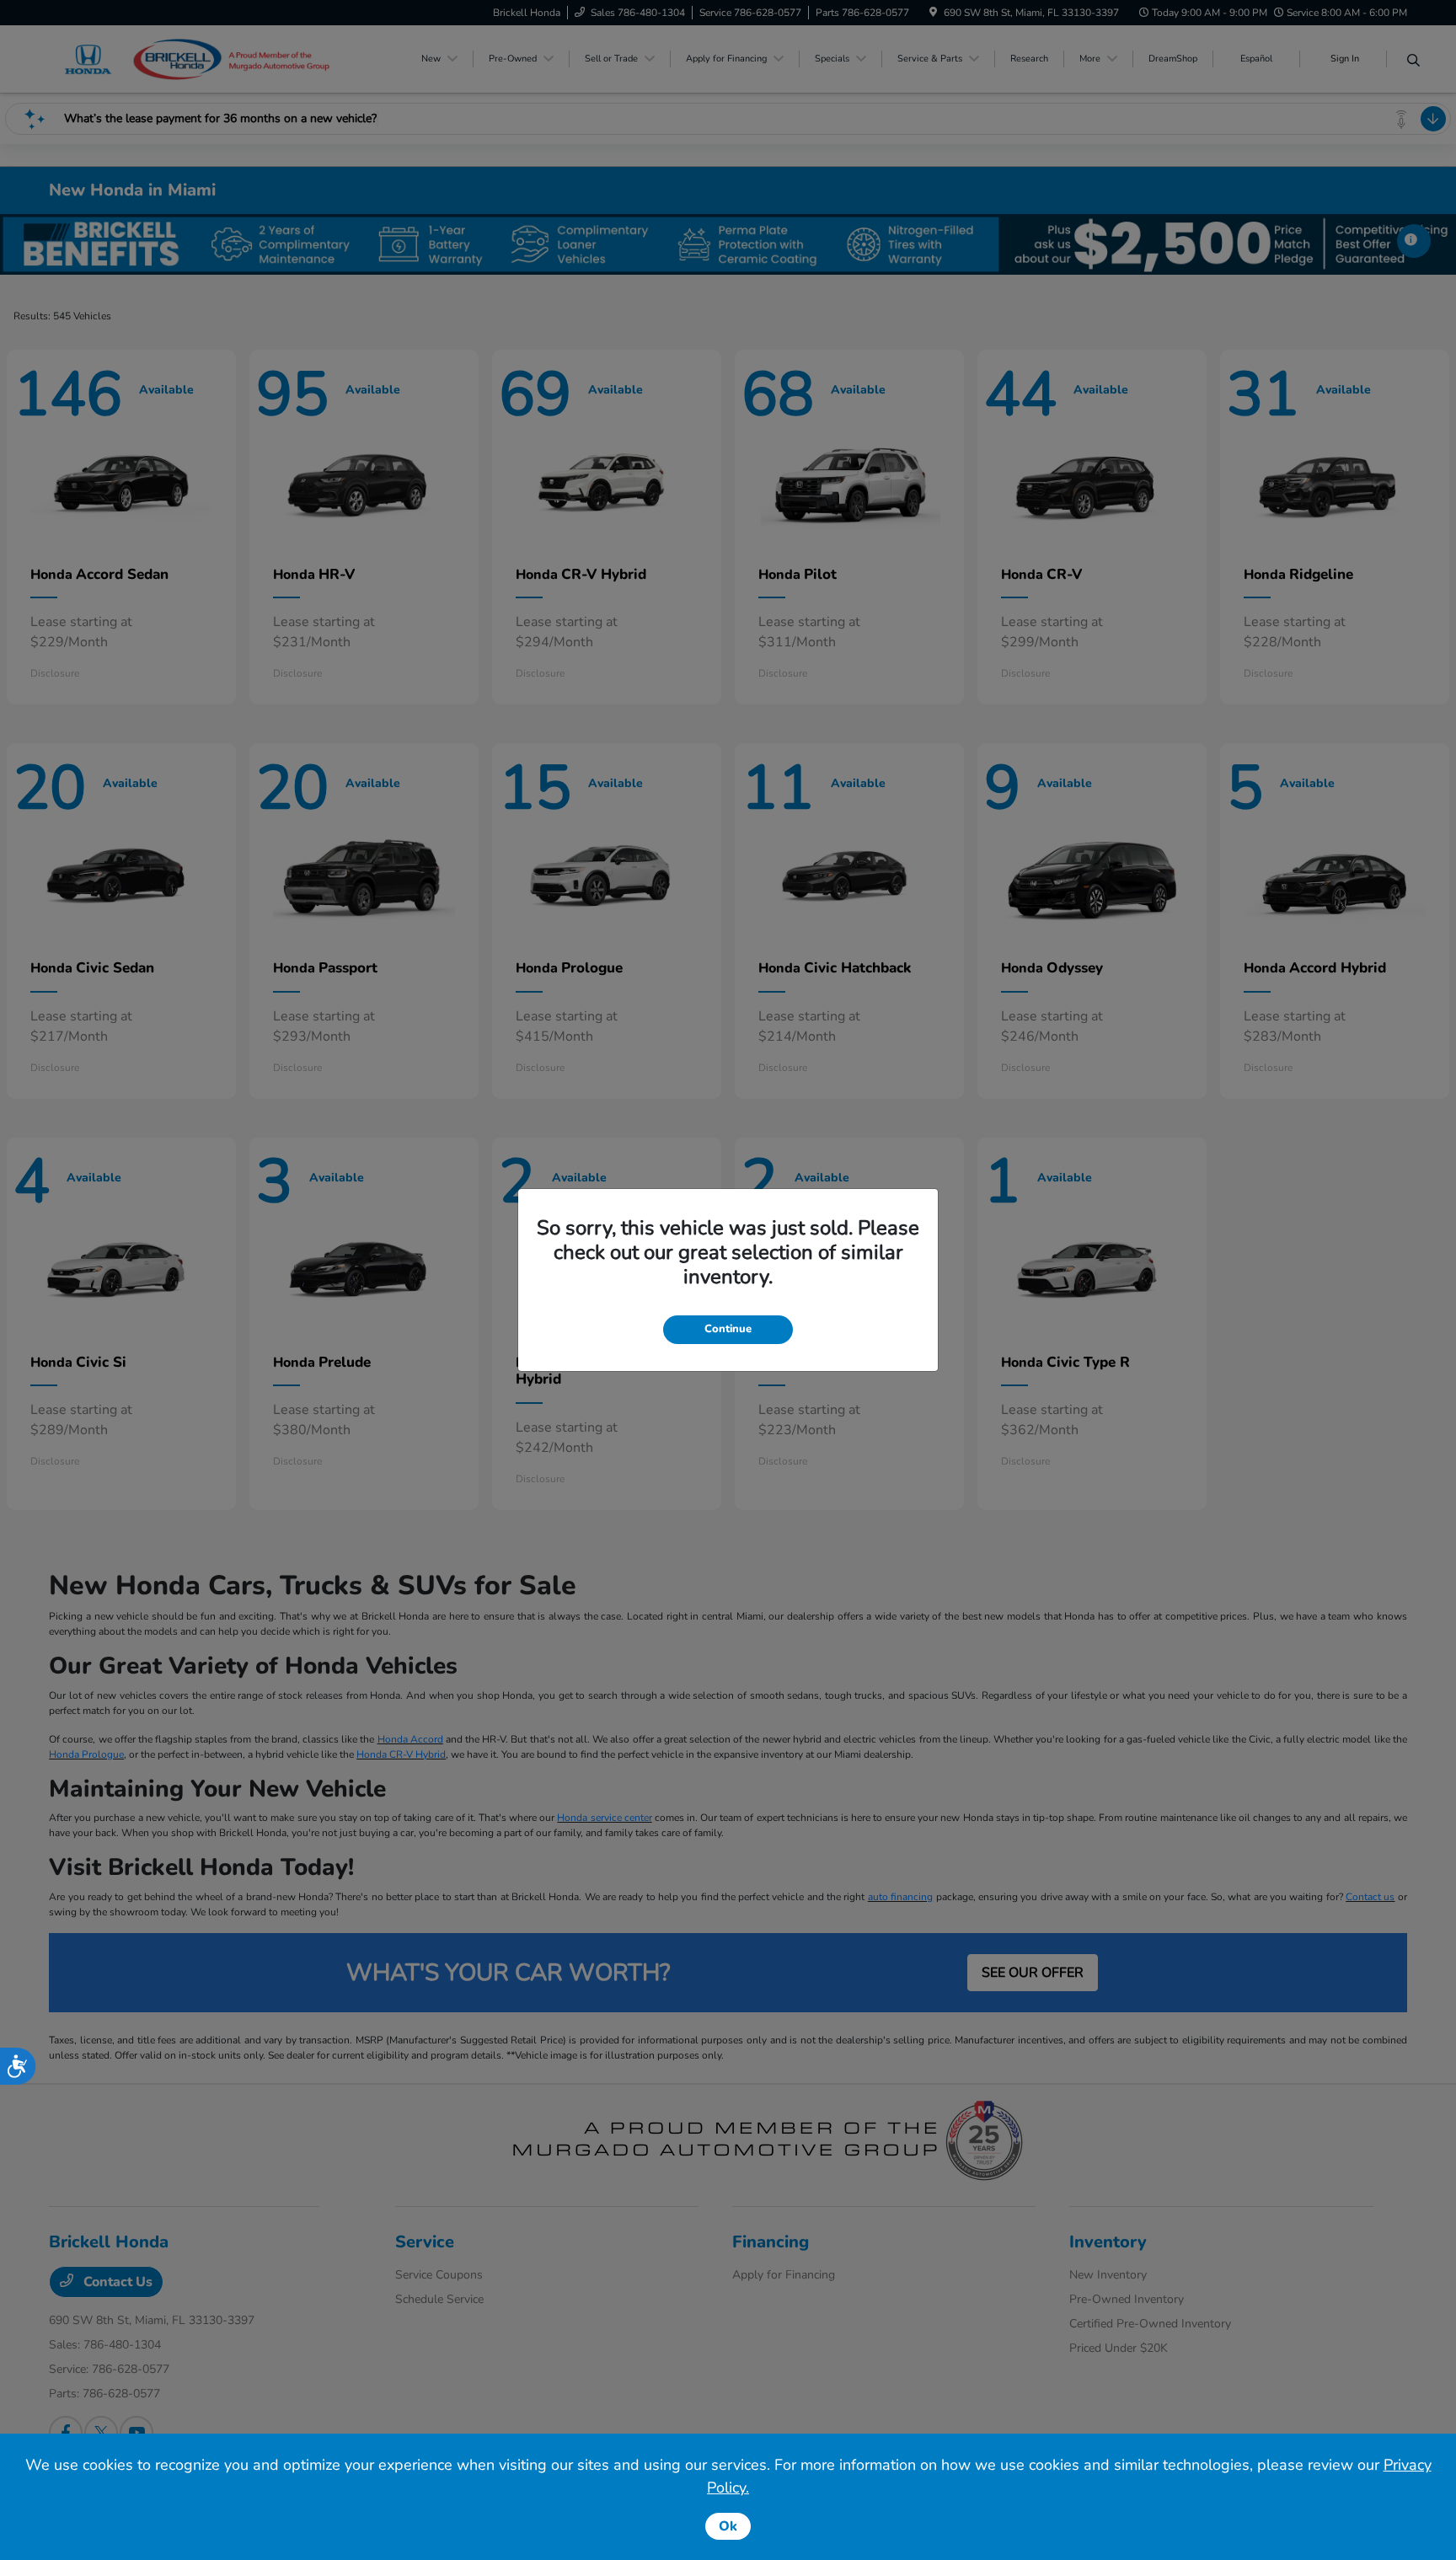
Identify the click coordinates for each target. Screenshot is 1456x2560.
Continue (728, 1329)
